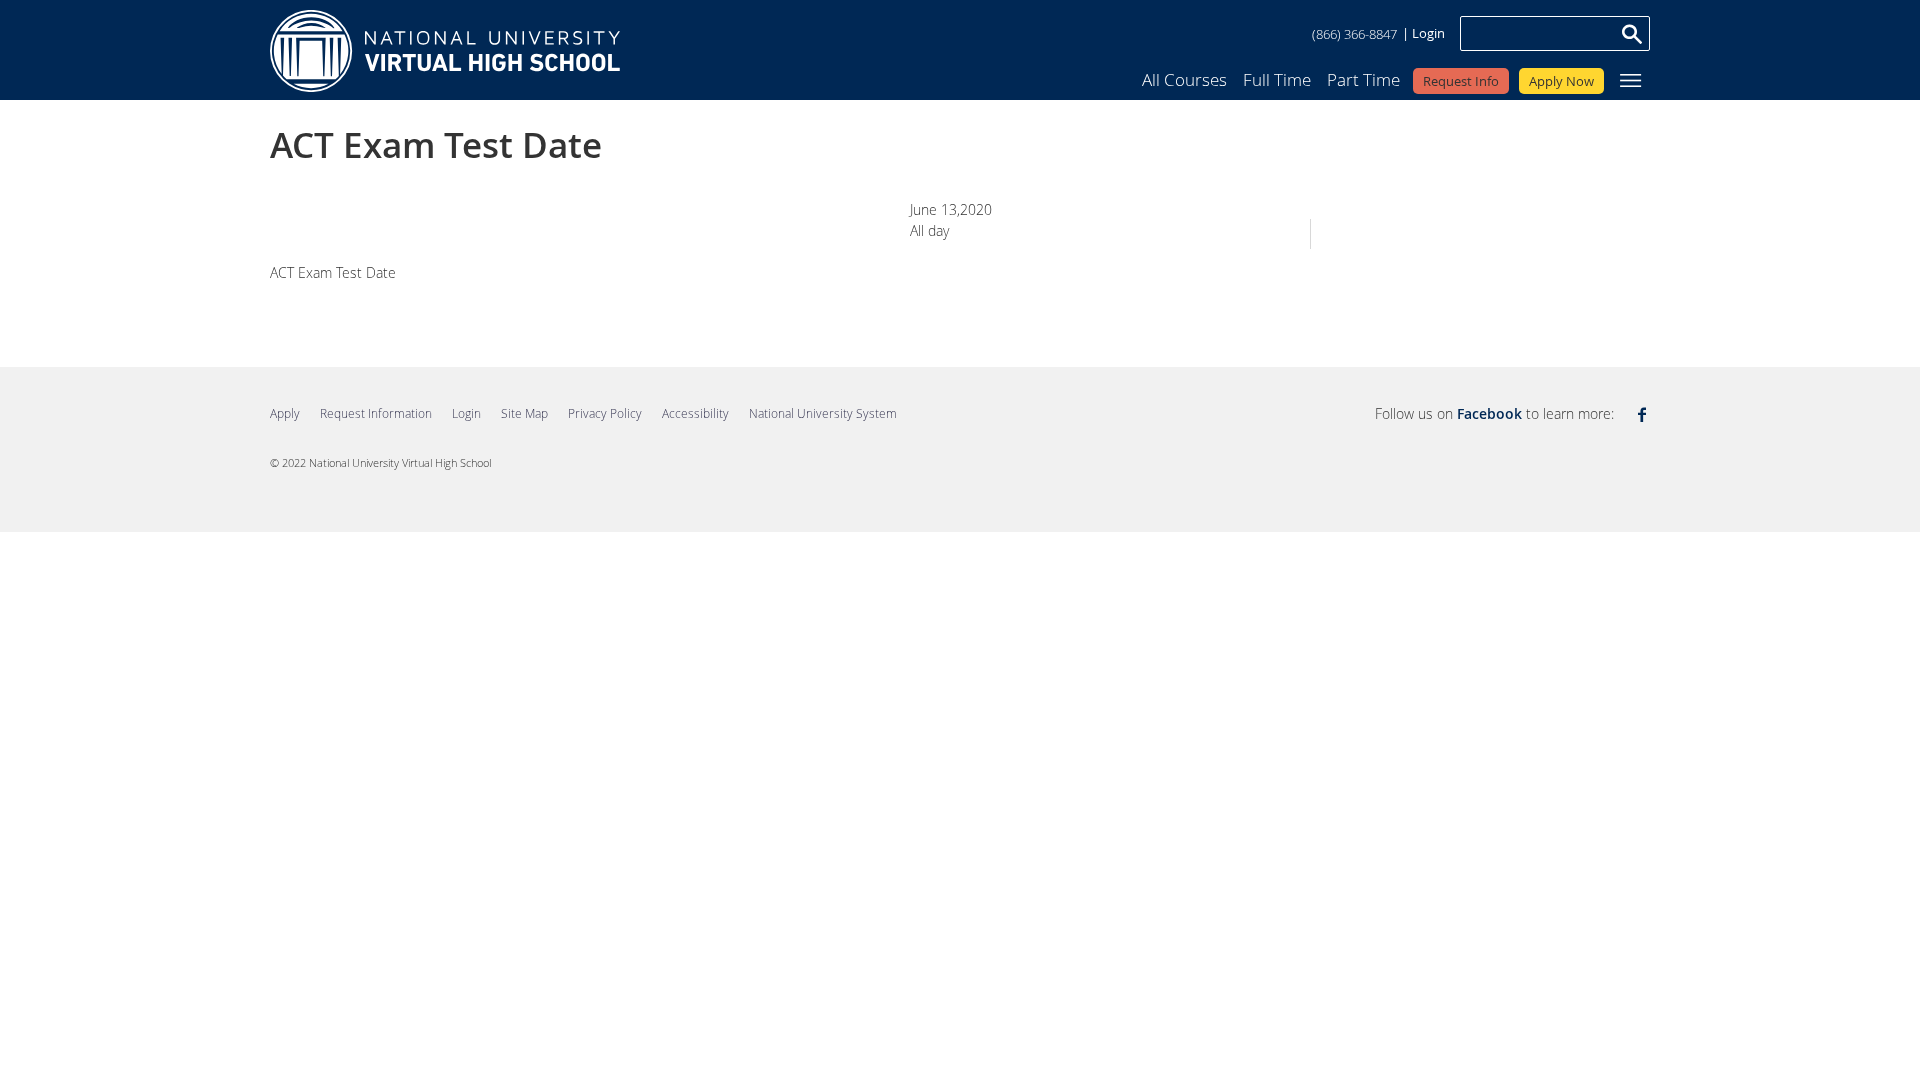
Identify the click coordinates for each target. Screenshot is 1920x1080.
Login (1428, 33)
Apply (285, 413)
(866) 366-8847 (1354, 34)
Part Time (1363, 79)
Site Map (524, 413)
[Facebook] (1642, 416)
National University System (823, 413)
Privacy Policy (605, 413)
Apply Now (1561, 81)
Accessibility (695, 413)
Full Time (1277, 79)
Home (445, 51)
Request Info (1461, 81)
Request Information (376, 413)
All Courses (1184, 79)
